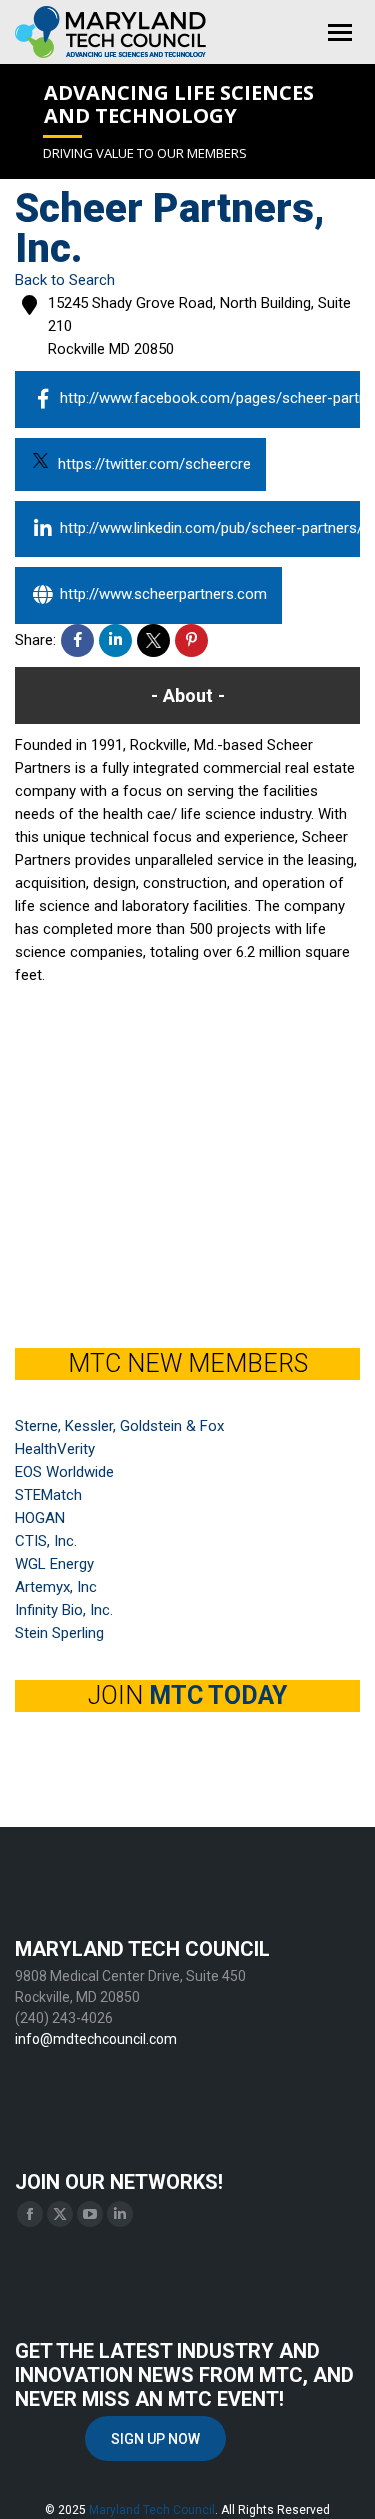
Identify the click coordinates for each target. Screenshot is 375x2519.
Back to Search (65, 280)
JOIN (187, 1695)
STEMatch (48, 1495)
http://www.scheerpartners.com (163, 595)
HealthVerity (55, 1449)
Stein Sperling (59, 1633)
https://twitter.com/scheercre (154, 464)
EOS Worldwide (64, 1472)
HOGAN (40, 1518)
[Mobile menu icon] (340, 32)
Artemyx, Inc (56, 1587)
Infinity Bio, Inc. (64, 1610)
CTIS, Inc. (46, 1541)
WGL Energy (54, 1564)
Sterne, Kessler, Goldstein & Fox (119, 1426)
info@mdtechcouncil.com (96, 2039)
